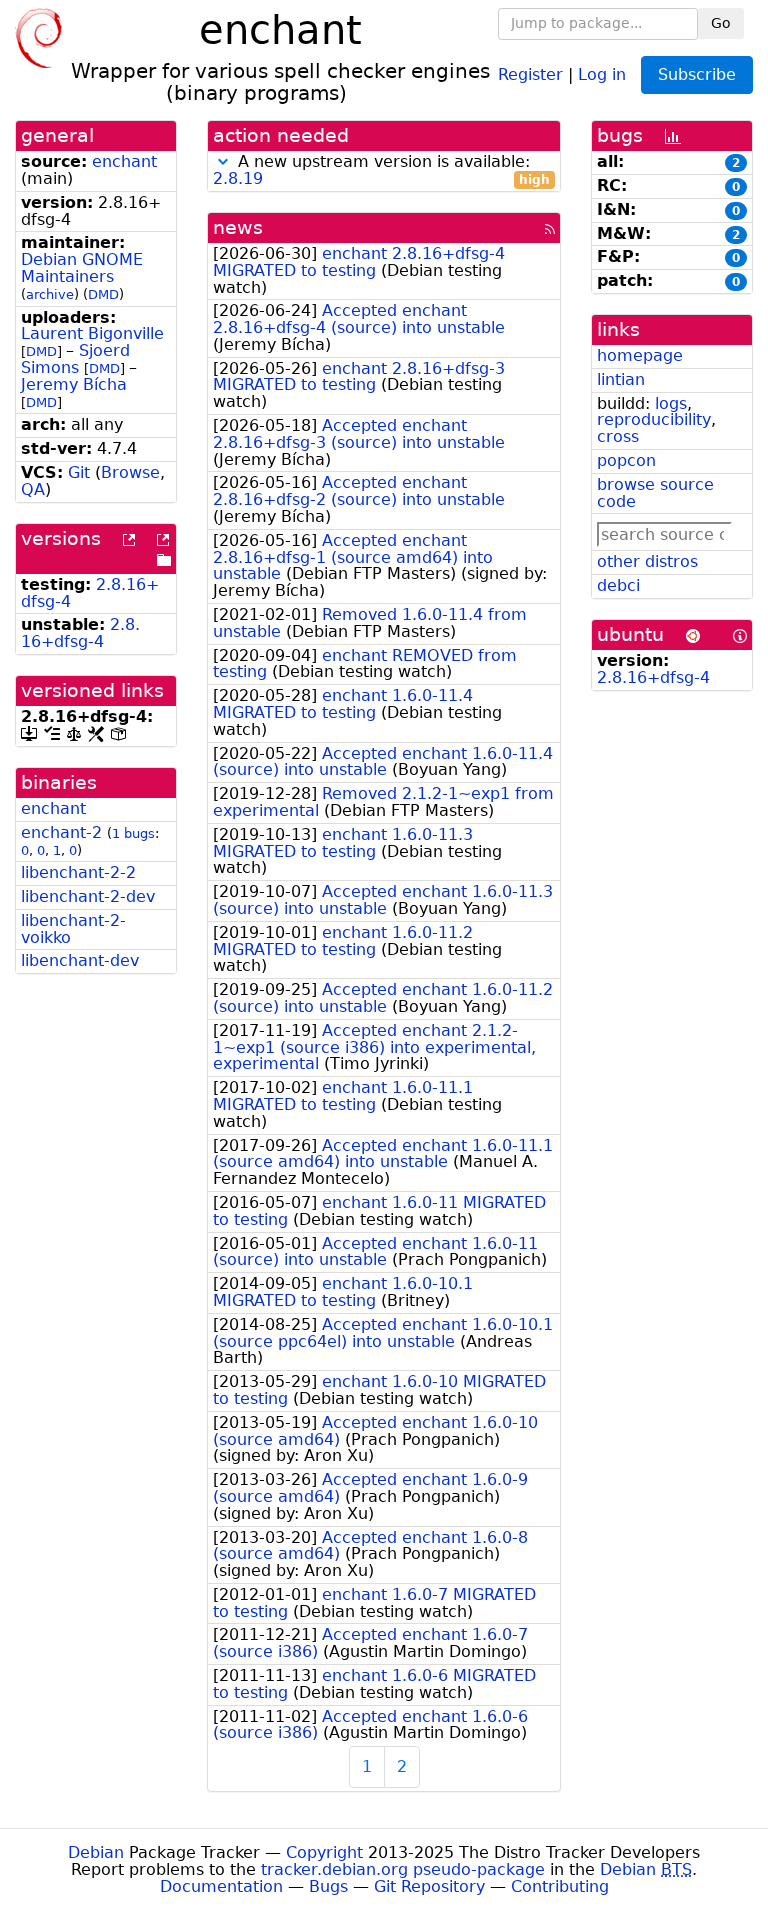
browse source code (655, 493)
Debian (96, 1852)
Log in (602, 73)
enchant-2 (61, 832)
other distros (647, 561)
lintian (621, 379)
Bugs (328, 1886)
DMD (103, 294)
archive (50, 294)
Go (721, 23)
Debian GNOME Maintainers (82, 268)
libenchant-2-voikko (73, 929)
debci (618, 585)
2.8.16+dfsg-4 (80, 633)
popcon (626, 460)
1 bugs (133, 833)
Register (530, 73)
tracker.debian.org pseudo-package (403, 1869)
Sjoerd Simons (75, 359)
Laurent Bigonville (92, 333)
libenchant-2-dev (88, 896)
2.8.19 (238, 178)
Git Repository (429, 1886)
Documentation (221, 1886)
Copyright (324, 1852)
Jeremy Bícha (74, 384)
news (238, 227)
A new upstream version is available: (381, 171)
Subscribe (697, 74)
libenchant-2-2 (78, 872)
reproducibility (654, 419)
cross (618, 436)
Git (79, 472)
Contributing (560, 1886)
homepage (640, 355)
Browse (130, 472)
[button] (223, 161)
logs (671, 403)
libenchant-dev (80, 960)
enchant (124, 161)
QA (33, 489)
